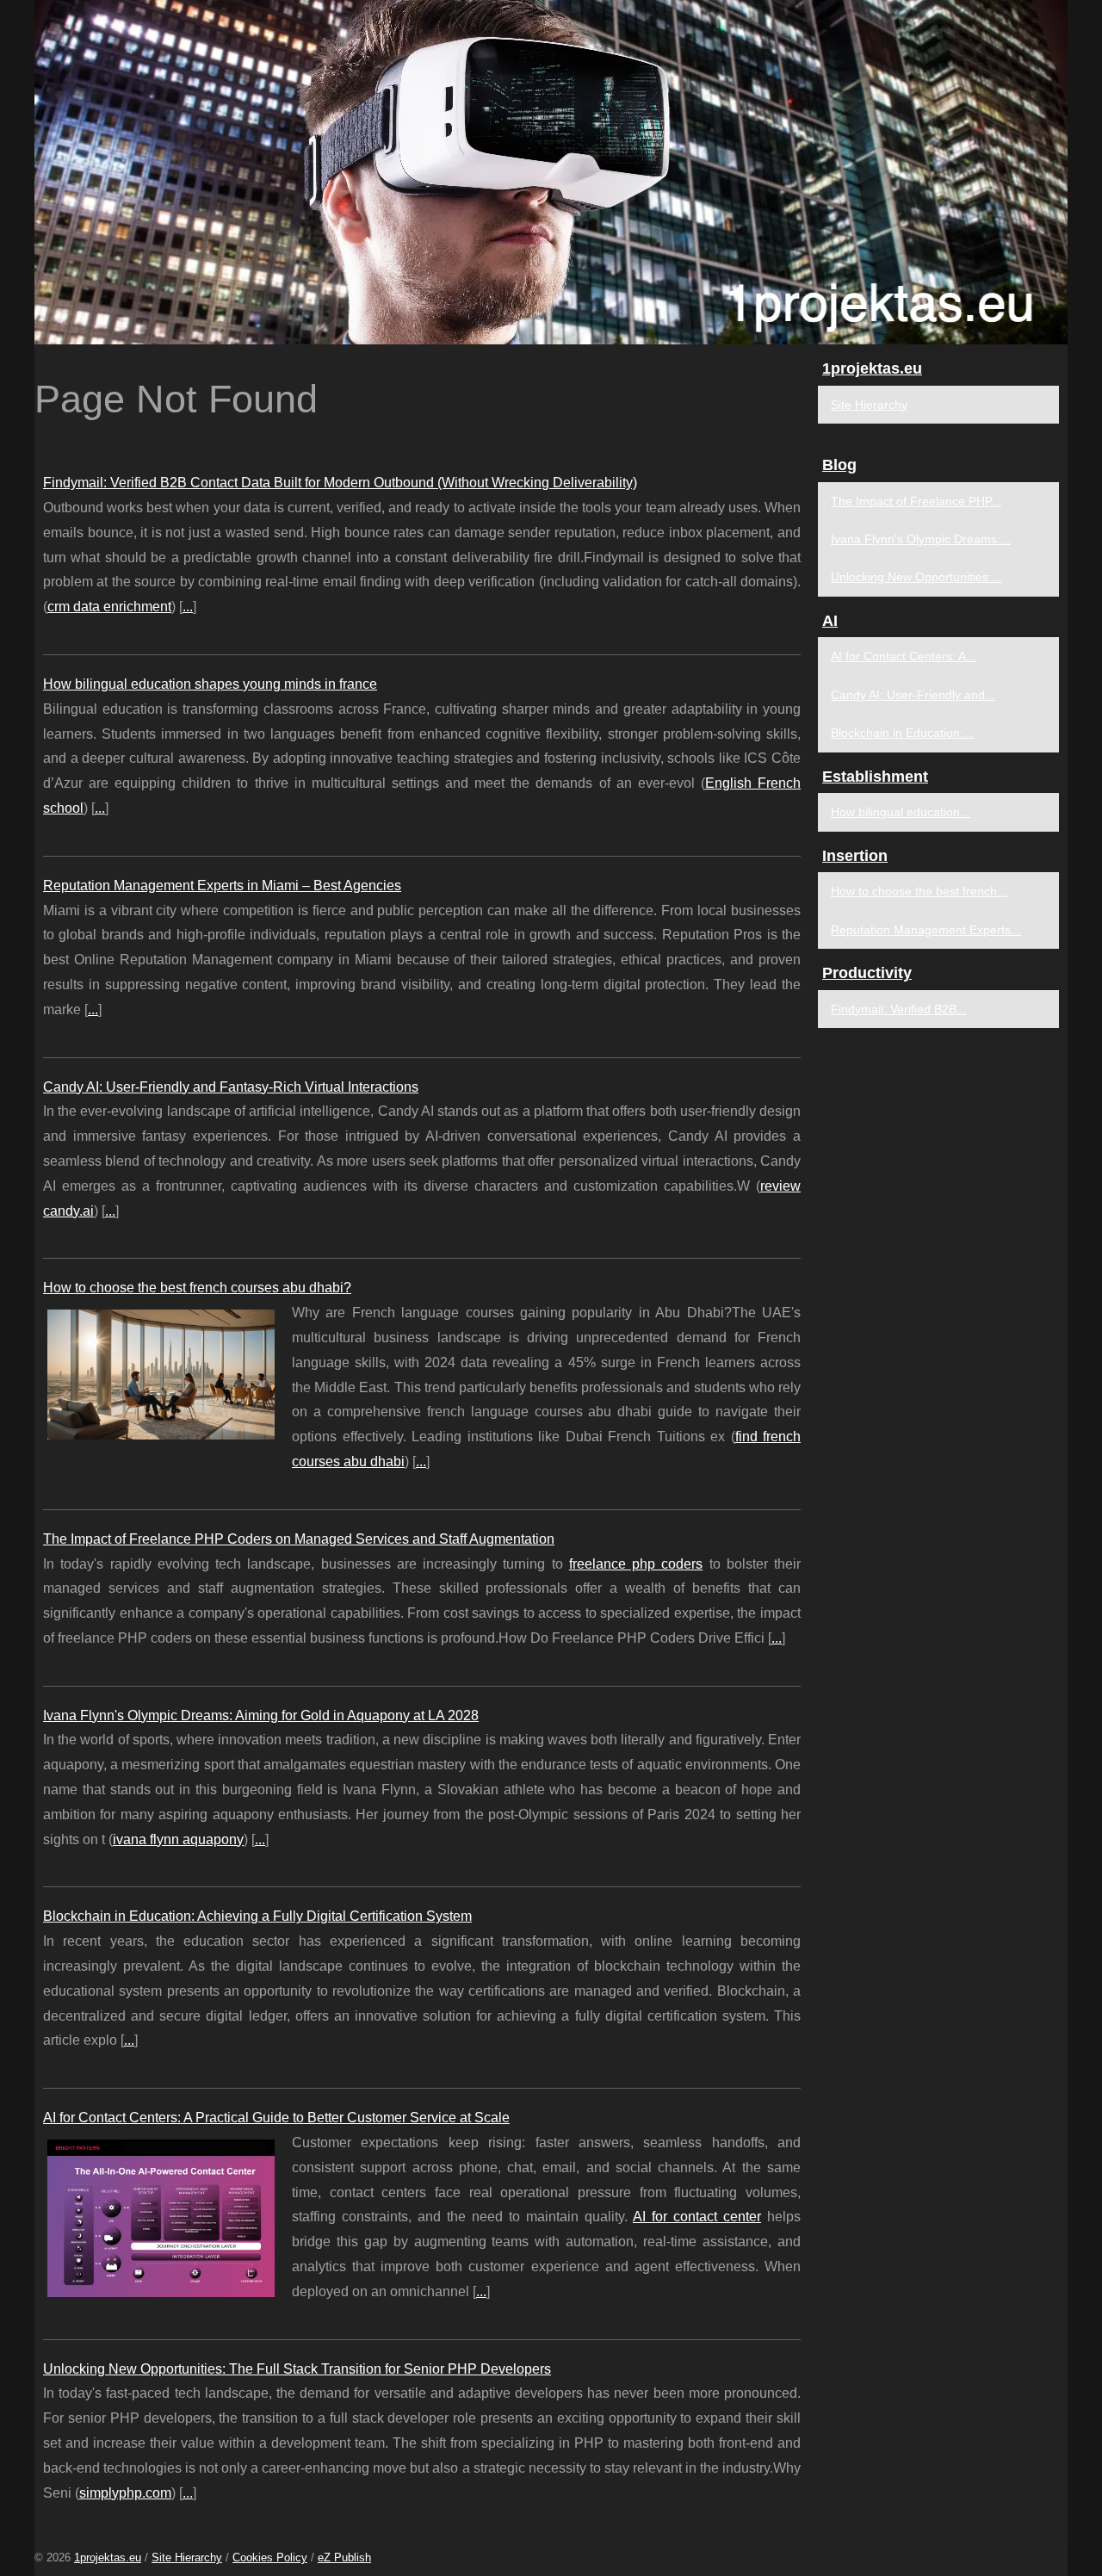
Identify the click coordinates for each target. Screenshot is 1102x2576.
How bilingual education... (901, 812)
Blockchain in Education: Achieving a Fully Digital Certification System (257, 1916)
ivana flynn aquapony (178, 1839)
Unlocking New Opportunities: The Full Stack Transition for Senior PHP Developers (297, 2369)
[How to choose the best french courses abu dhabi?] (161, 1372)
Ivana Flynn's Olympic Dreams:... (921, 539)
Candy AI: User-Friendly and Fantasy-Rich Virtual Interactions (231, 1087)
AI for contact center (697, 2217)
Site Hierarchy (869, 405)
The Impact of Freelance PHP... (916, 501)
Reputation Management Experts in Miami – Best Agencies (222, 885)
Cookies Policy (270, 2557)
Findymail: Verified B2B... (899, 1009)
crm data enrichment (109, 607)
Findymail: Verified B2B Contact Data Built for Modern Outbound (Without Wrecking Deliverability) (340, 483)
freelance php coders (636, 1564)
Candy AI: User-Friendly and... (913, 695)
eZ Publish (344, 2557)
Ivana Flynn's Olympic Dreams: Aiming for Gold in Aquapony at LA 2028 (261, 1715)
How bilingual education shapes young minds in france (210, 684)
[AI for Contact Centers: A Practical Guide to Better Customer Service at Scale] (161, 2216)
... (188, 607)
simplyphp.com (125, 2493)
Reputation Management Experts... (926, 930)
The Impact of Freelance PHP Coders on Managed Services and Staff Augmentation (299, 1539)
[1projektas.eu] (551, 172)
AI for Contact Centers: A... (904, 656)
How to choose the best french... (919, 891)
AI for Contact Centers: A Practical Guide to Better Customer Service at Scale (276, 2118)
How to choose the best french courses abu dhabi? (197, 1288)
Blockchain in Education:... (902, 733)
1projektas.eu (108, 2557)
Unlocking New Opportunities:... (916, 577)
